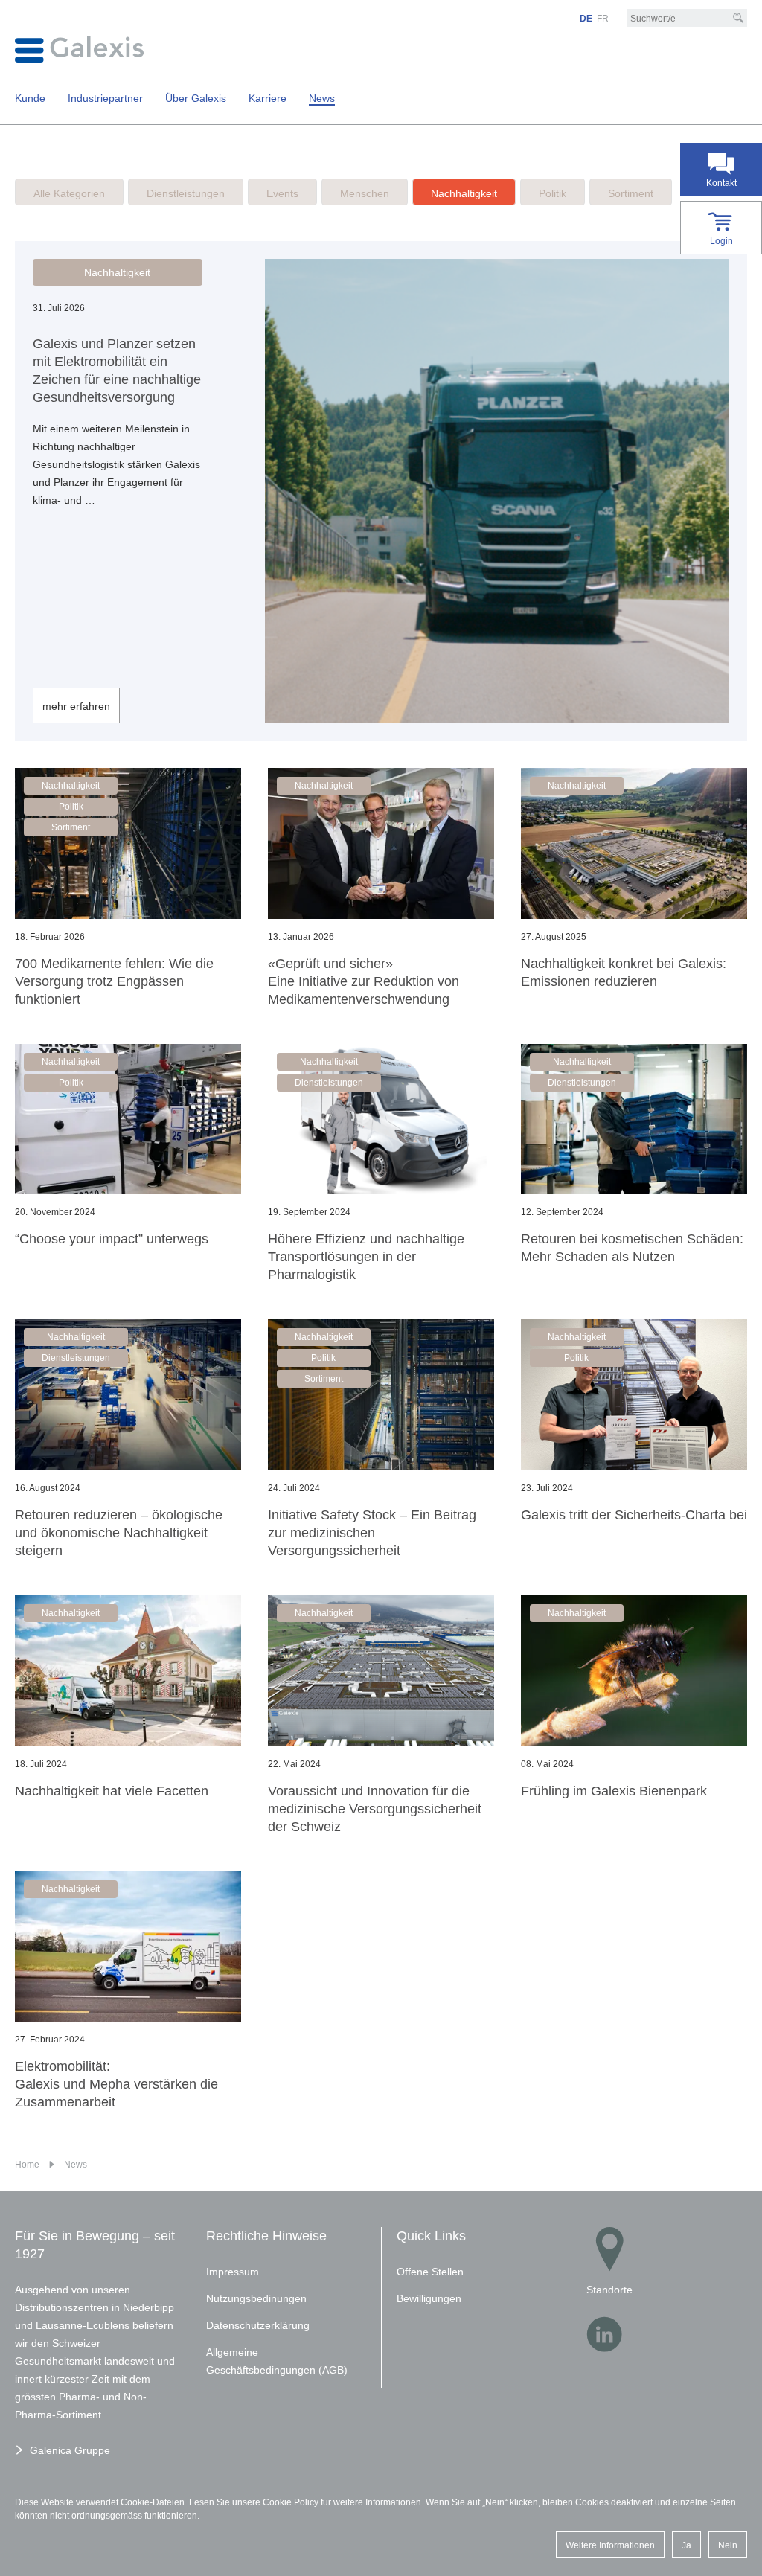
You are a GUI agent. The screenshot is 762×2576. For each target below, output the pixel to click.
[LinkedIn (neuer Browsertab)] (604, 2334)
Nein (728, 2545)
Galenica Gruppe (70, 2450)
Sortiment (631, 193)
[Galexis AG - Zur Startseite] (79, 48)
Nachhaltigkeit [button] (117, 272)
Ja (686, 2545)
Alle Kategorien (69, 193)
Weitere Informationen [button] (610, 2545)
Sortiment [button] (71, 827)
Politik (553, 193)
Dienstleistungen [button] (329, 1083)
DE (586, 19)
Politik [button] (71, 807)
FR (603, 19)
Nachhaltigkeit (464, 193)
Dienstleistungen (186, 193)
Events (282, 193)
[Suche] (738, 18)
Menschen (365, 193)
